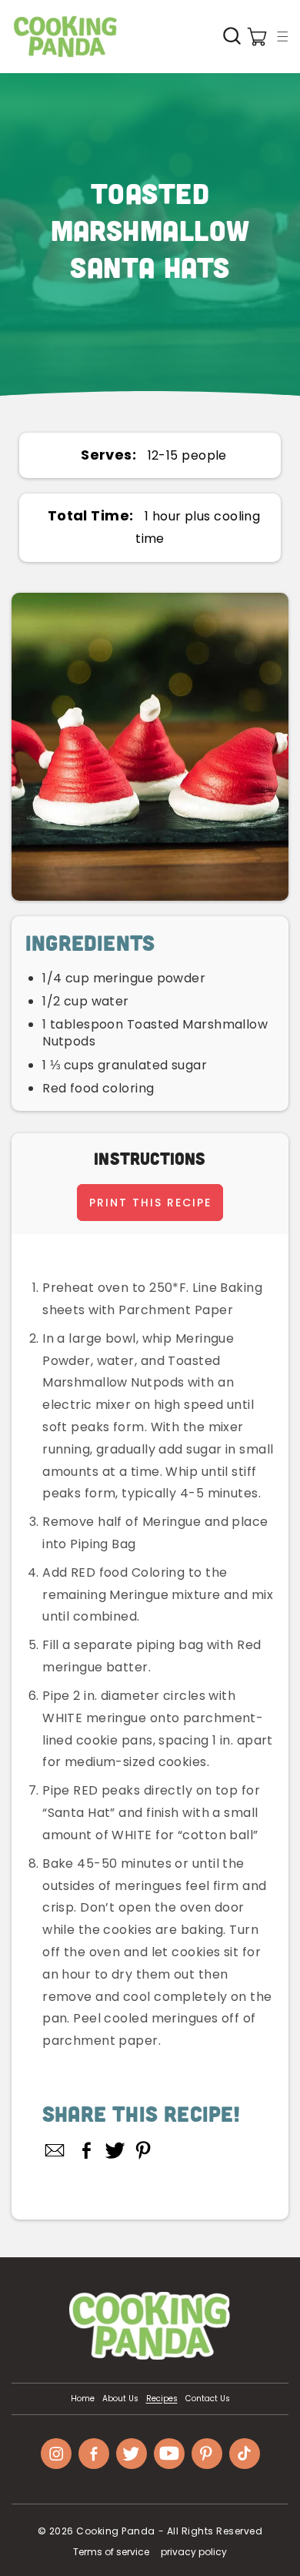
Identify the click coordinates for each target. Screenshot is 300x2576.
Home (83, 2399)
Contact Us (208, 2399)
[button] (282, 36)
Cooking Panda (116, 2531)
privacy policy (194, 2552)
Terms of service (111, 2552)
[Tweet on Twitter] (115, 2150)
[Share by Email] (55, 2150)
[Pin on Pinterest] (143, 2150)
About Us (120, 2399)
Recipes (162, 2399)
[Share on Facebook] (87, 2150)
